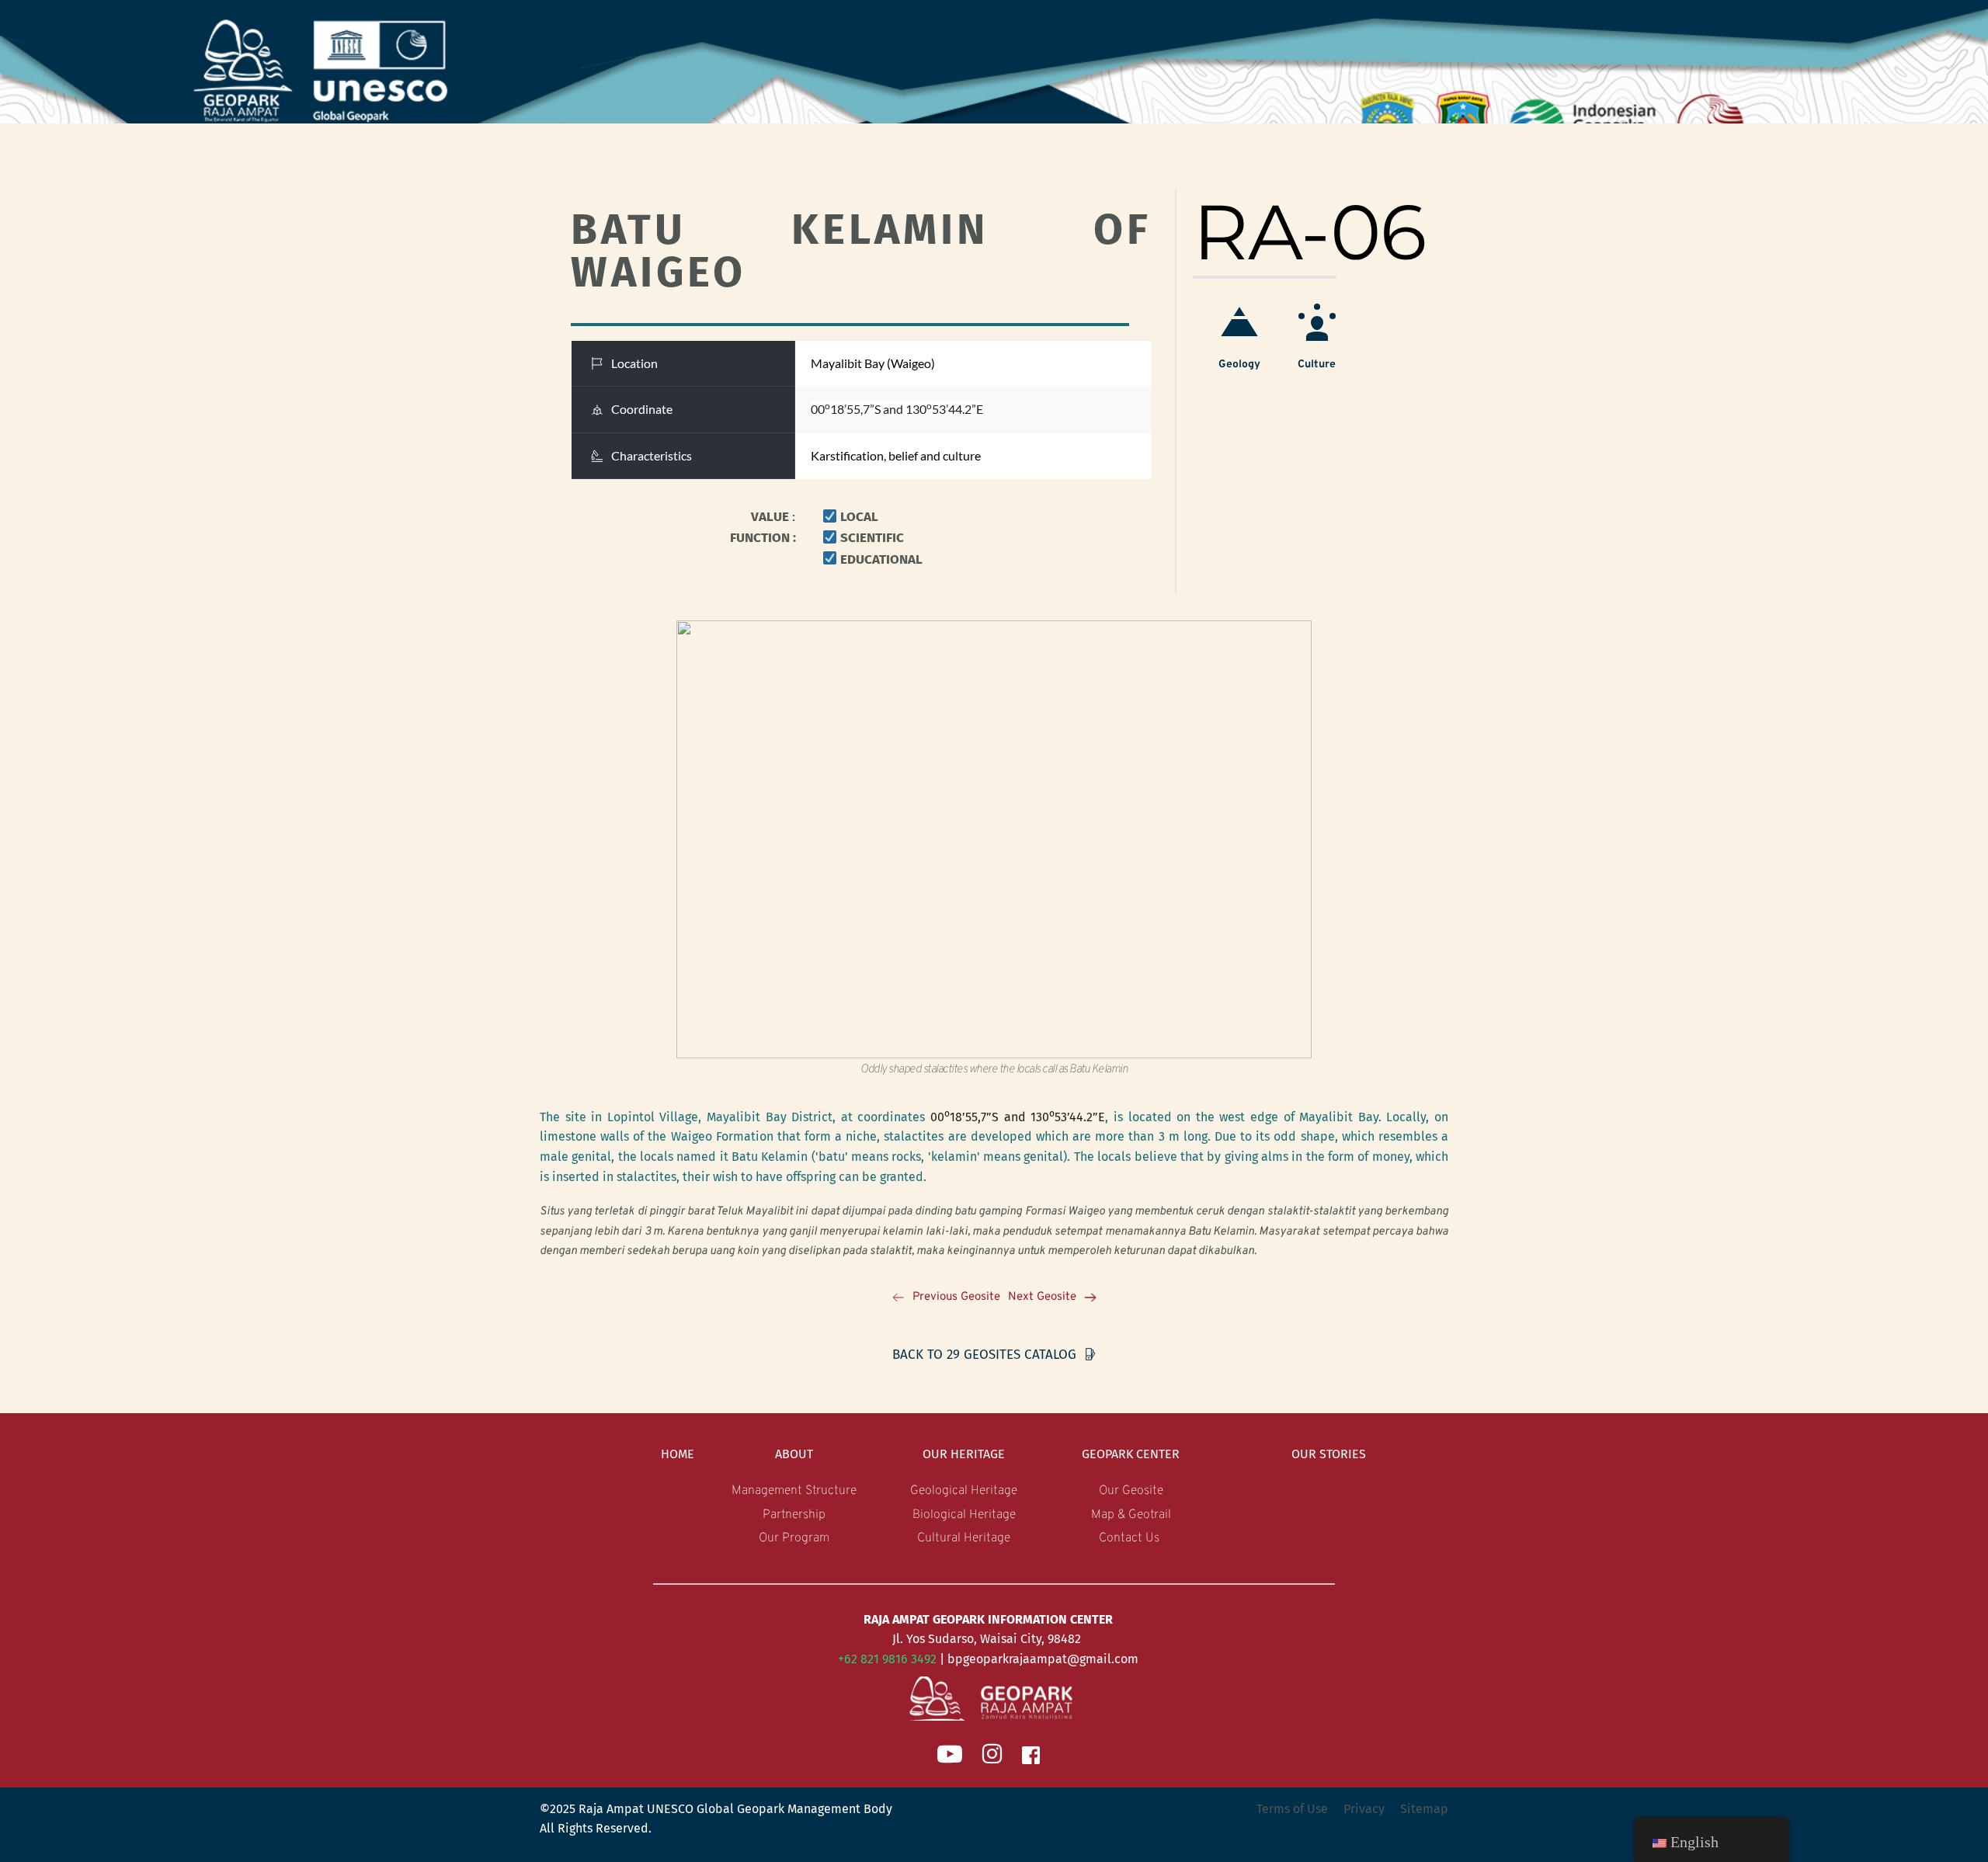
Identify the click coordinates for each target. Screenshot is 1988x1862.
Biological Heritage (964, 1515)
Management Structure (794, 1491)
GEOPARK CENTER (1131, 1454)
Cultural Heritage (964, 1538)
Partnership (794, 1515)
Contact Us (1131, 1538)
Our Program (794, 1538)
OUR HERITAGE (964, 1454)
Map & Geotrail (1131, 1515)
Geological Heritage (964, 1491)
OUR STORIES (1329, 1454)
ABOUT (794, 1454)
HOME (678, 1454)
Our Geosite (1131, 1491)
